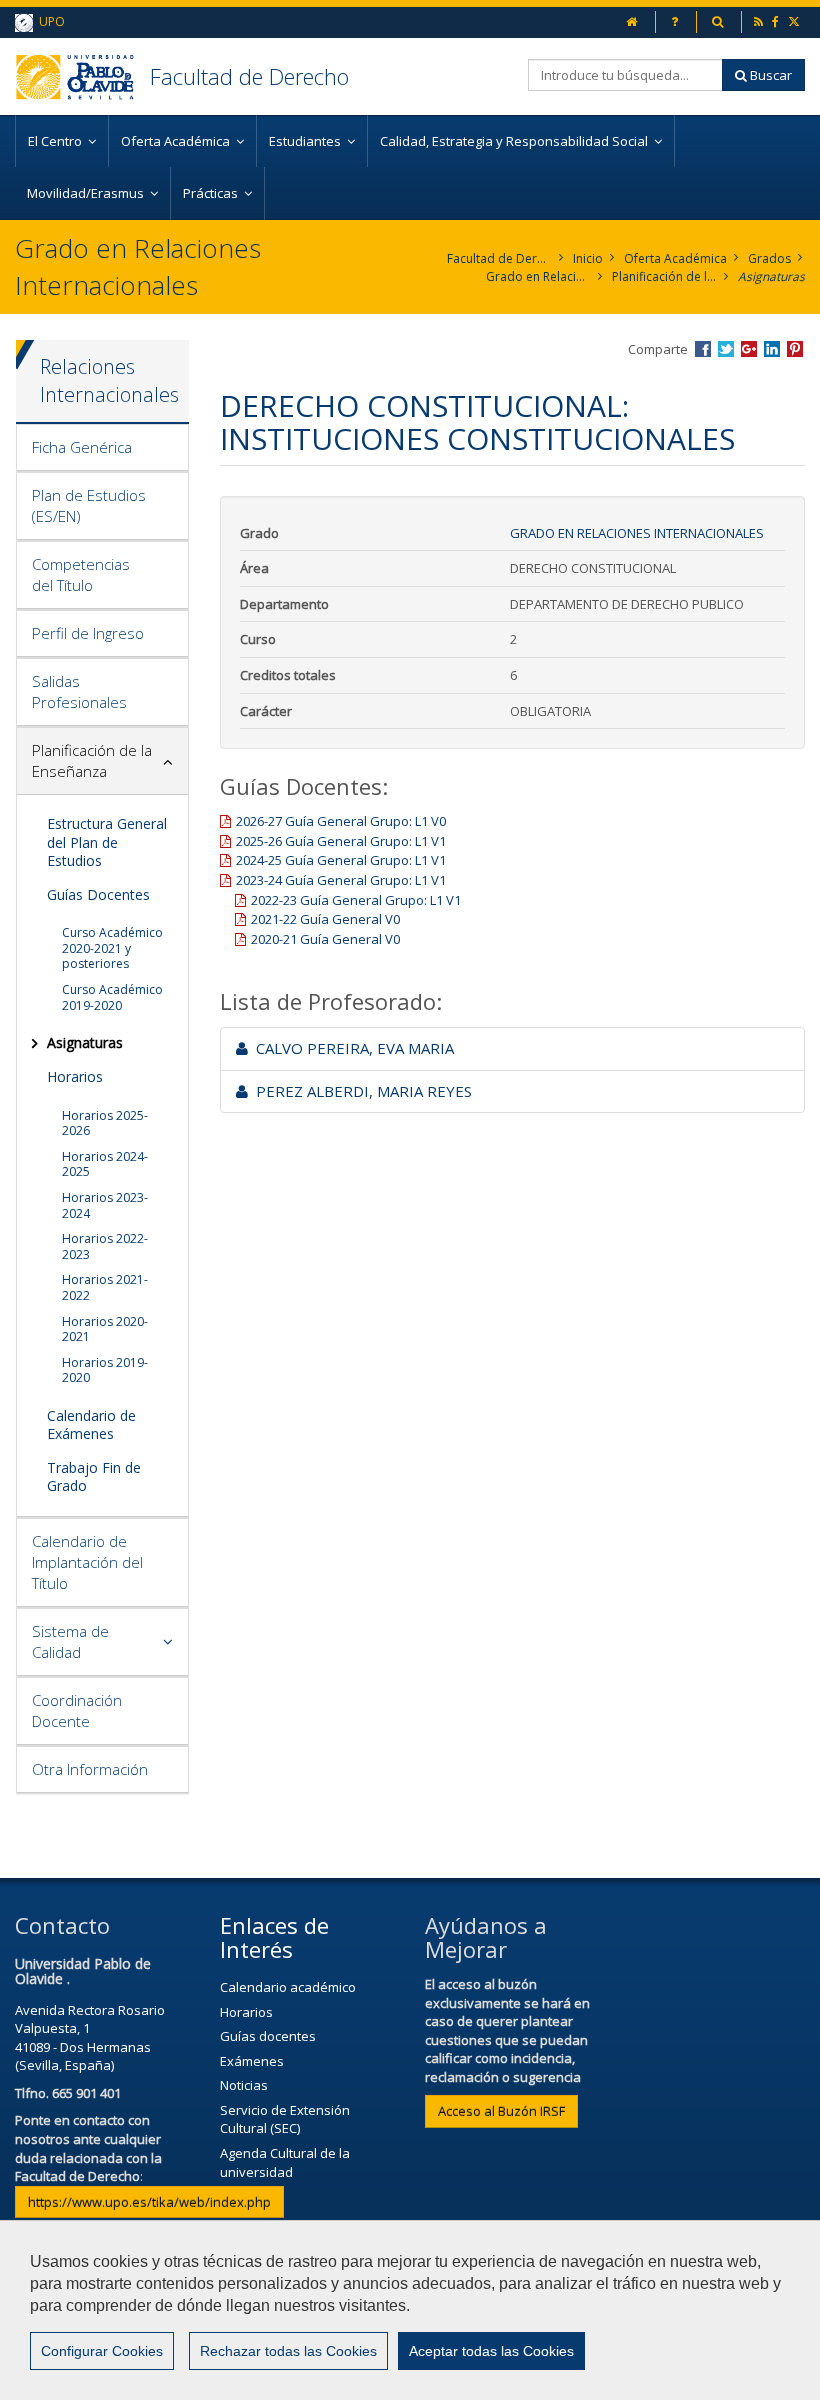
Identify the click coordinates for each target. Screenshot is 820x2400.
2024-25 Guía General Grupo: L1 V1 (341, 860)
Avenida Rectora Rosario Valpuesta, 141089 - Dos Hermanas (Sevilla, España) (90, 2038)
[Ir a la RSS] (760, 21)
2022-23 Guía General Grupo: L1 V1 (356, 900)
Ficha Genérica (82, 447)
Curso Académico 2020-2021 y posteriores (112, 948)
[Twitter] (795, 21)
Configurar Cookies (102, 2351)
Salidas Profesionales (79, 691)
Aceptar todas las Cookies (491, 2351)
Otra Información (90, 1769)
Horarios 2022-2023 (105, 1246)
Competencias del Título (81, 574)
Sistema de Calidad (70, 1641)
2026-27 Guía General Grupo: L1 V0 (341, 821)
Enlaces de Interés (274, 1937)
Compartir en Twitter (726, 349)
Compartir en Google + (749, 349)
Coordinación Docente (77, 1710)
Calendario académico (288, 1987)
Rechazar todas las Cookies (288, 2351)
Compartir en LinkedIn (772, 349)
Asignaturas (771, 276)
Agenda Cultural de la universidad (285, 2162)
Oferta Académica (675, 258)
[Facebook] (777, 21)
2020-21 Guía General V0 (325, 939)
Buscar (769, 75)
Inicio (588, 258)
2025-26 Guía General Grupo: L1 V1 (341, 841)
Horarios (75, 1076)
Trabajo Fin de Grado (94, 1476)
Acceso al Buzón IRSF (501, 2111)
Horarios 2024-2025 (105, 1164)
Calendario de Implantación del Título (87, 1562)
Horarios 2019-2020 (105, 1370)
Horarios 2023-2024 (105, 1205)
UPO (49, 21)
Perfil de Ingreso (88, 633)
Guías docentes (268, 2036)
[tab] (102, 448)
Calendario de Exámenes (91, 1424)
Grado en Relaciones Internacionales (538, 276)
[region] (410, 2310)
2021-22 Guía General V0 (325, 919)
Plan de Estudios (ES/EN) (89, 505)
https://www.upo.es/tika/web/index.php (149, 2202)
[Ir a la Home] (82, 76)
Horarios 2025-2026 (105, 1123)
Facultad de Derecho (249, 76)
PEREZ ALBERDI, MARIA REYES (360, 1091)
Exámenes (252, 2061)
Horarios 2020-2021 (105, 1329)
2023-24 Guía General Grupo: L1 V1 (341, 880)
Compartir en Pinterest (795, 349)
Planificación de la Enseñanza (664, 276)
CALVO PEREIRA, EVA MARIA (351, 1048)
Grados (769, 258)
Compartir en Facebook (703, 349)
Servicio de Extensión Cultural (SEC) (285, 2119)
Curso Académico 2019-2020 (112, 997)
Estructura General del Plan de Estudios (107, 841)
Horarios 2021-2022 (105, 1287)
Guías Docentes (98, 894)
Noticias (244, 2085)
